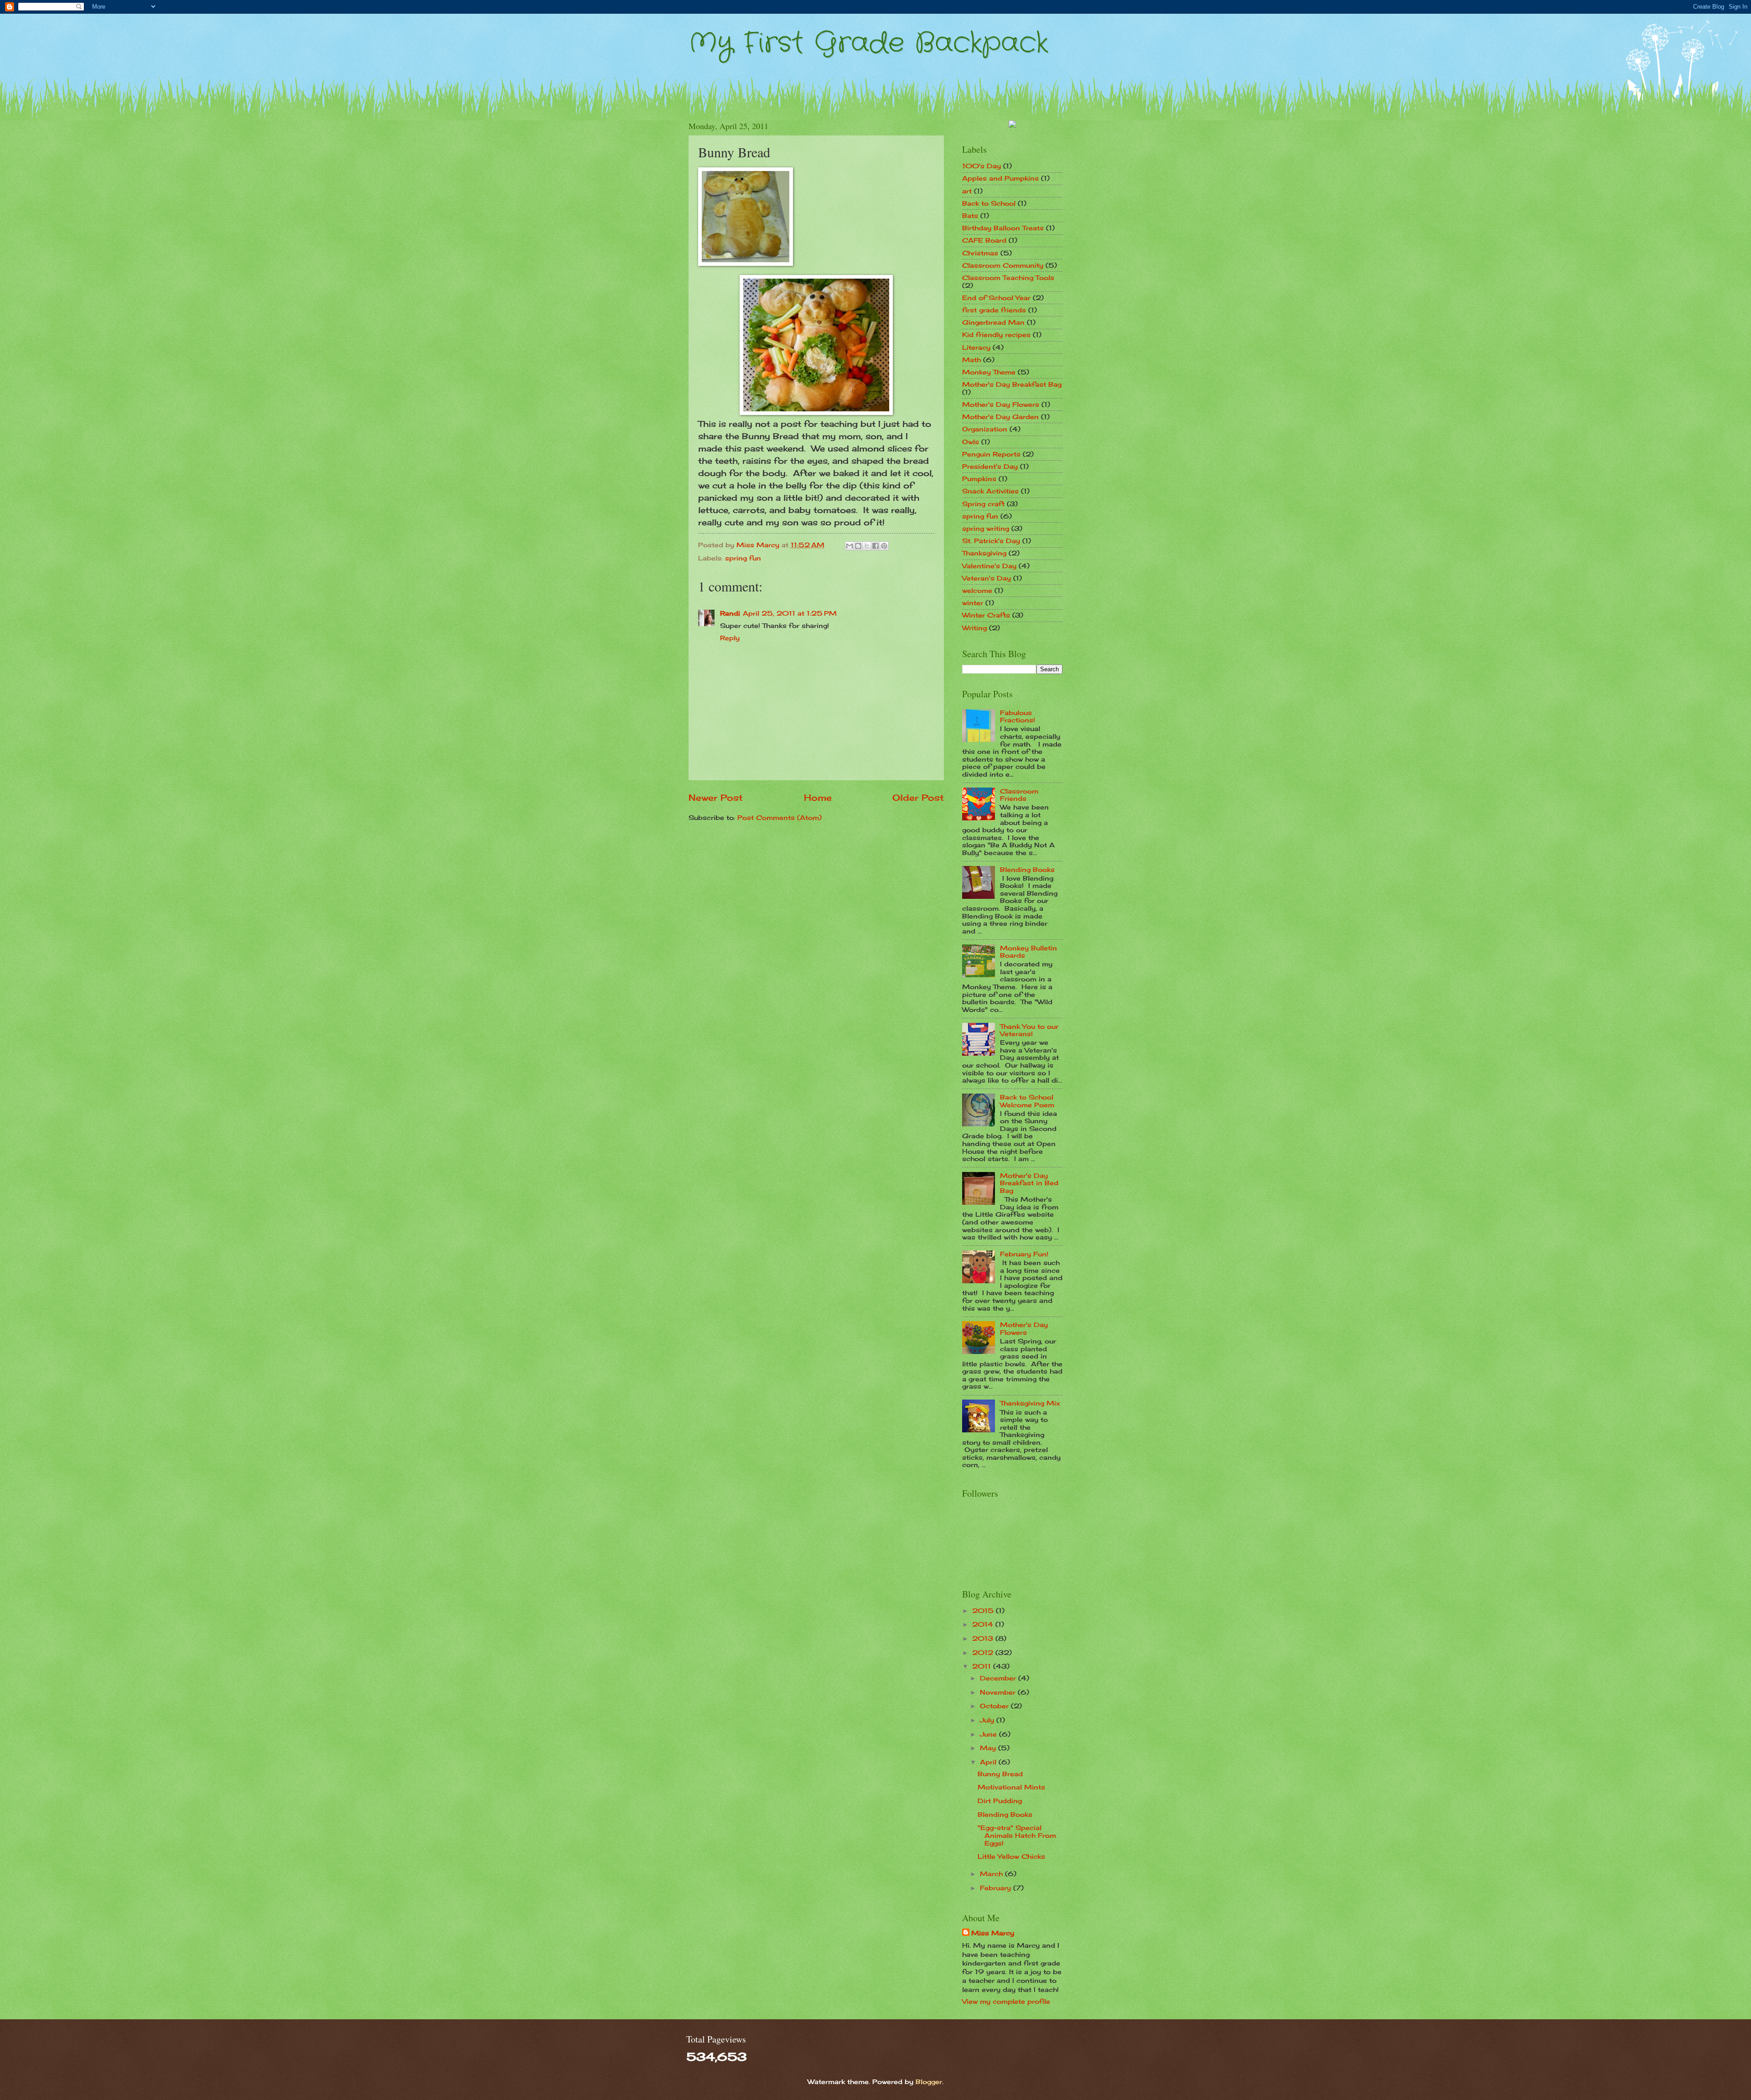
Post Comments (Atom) (780, 817)
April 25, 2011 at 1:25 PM (790, 613)
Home (818, 798)
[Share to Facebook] (875, 546)
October (995, 1706)
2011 (983, 1666)
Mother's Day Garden (1000, 417)
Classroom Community (1003, 265)
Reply (730, 638)
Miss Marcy (993, 1933)
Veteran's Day (987, 578)
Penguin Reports (991, 454)
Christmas (980, 253)
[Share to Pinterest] (884, 546)
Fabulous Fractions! (1018, 716)
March (992, 1874)
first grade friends (994, 310)
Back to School (989, 203)
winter (973, 603)
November (999, 1692)
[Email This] (850, 546)
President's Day (990, 466)
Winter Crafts (986, 615)
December (999, 1678)
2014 (984, 1624)
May (989, 1748)
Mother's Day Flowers (1001, 404)
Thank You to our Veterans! (1029, 1030)
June (989, 1734)
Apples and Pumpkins (1000, 178)
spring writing (986, 528)
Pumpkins (979, 479)
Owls (971, 442)
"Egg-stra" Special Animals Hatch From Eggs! (1017, 1835)
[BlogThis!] (858, 546)
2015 (984, 1610)
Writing (974, 628)
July (988, 1720)
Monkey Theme (989, 372)
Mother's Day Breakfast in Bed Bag (1029, 1183)
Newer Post (716, 798)
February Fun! (1024, 1254)
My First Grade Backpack (868, 43)
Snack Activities (990, 491)
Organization (985, 429)
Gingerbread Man (993, 322)
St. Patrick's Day (991, 541)
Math (971, 360)
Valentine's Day (989, 566)
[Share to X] (867, 546)
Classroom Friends (1019, 795)
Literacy (976, 347)
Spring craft (983, 504)
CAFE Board (984, 240)
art (967, 191)
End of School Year (996, 298)
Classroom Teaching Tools (1008, 277)
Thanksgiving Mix (1030, 1403)
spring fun (743, 558)
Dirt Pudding (1000, 1801)
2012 (984, 1652)
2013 (984, 1638)
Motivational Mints (1011, 1787)
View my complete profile (1006, 2001)
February (997, 1888)
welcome (977, 590)
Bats (970, 215)
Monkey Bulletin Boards (1028, 952)
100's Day (982, 166)
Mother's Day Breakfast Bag (1012, 384)
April (989, 1762)
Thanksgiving (984, 553)
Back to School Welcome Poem (1027, 1101)
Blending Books (1027, 869)
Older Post (918, 798)
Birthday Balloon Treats (1003, 228)
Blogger (929, 2082)
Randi (730, 613)
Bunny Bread (1000, 1774)
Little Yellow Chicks (1011, 1856)
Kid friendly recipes (996, 334)
